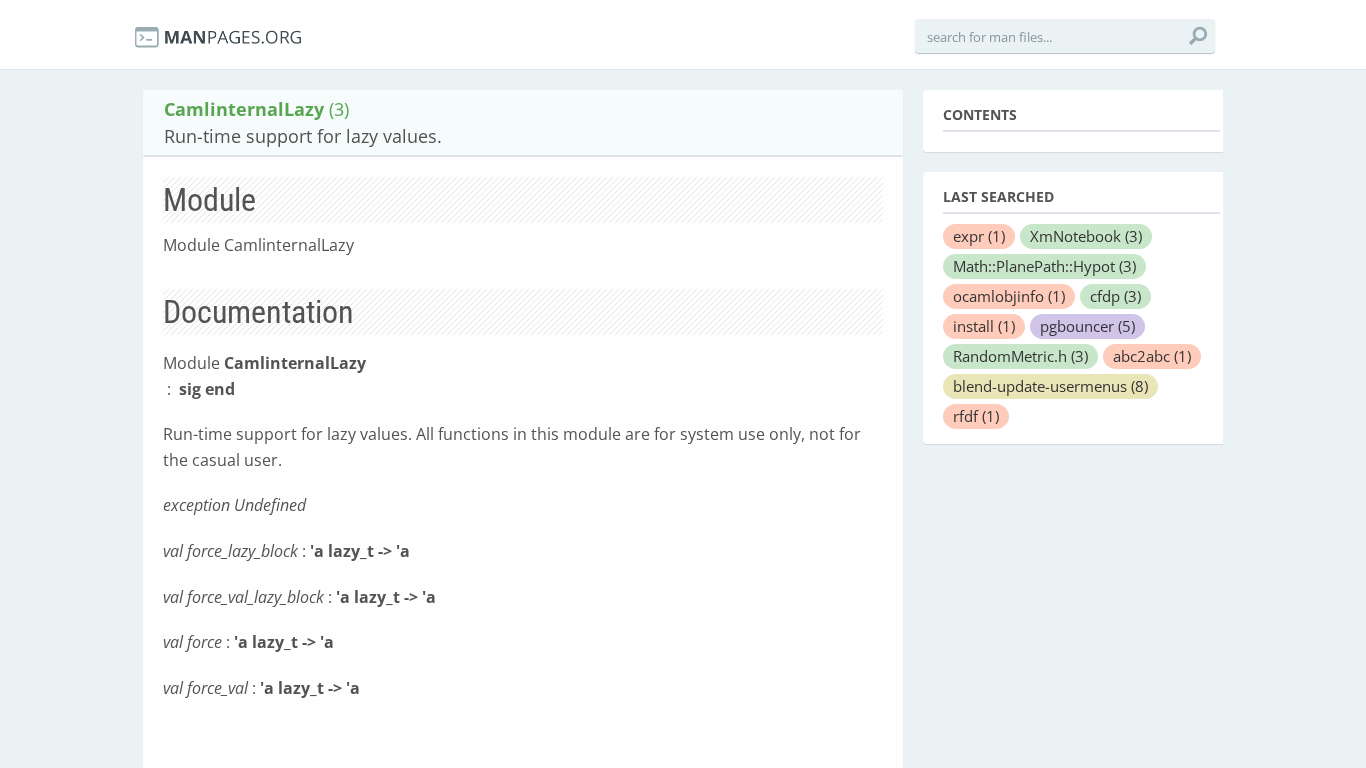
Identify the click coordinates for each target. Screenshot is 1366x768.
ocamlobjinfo (1009, 296)
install (984, 326)
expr (979, 236)
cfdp (1115, 296)
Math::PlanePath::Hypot (1044, 266)
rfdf (976, 416)
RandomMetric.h (1020, 356)
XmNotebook (1086, 236)
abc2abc (1152, 356)
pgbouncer (1087, 326)
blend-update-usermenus (1050, 386)
